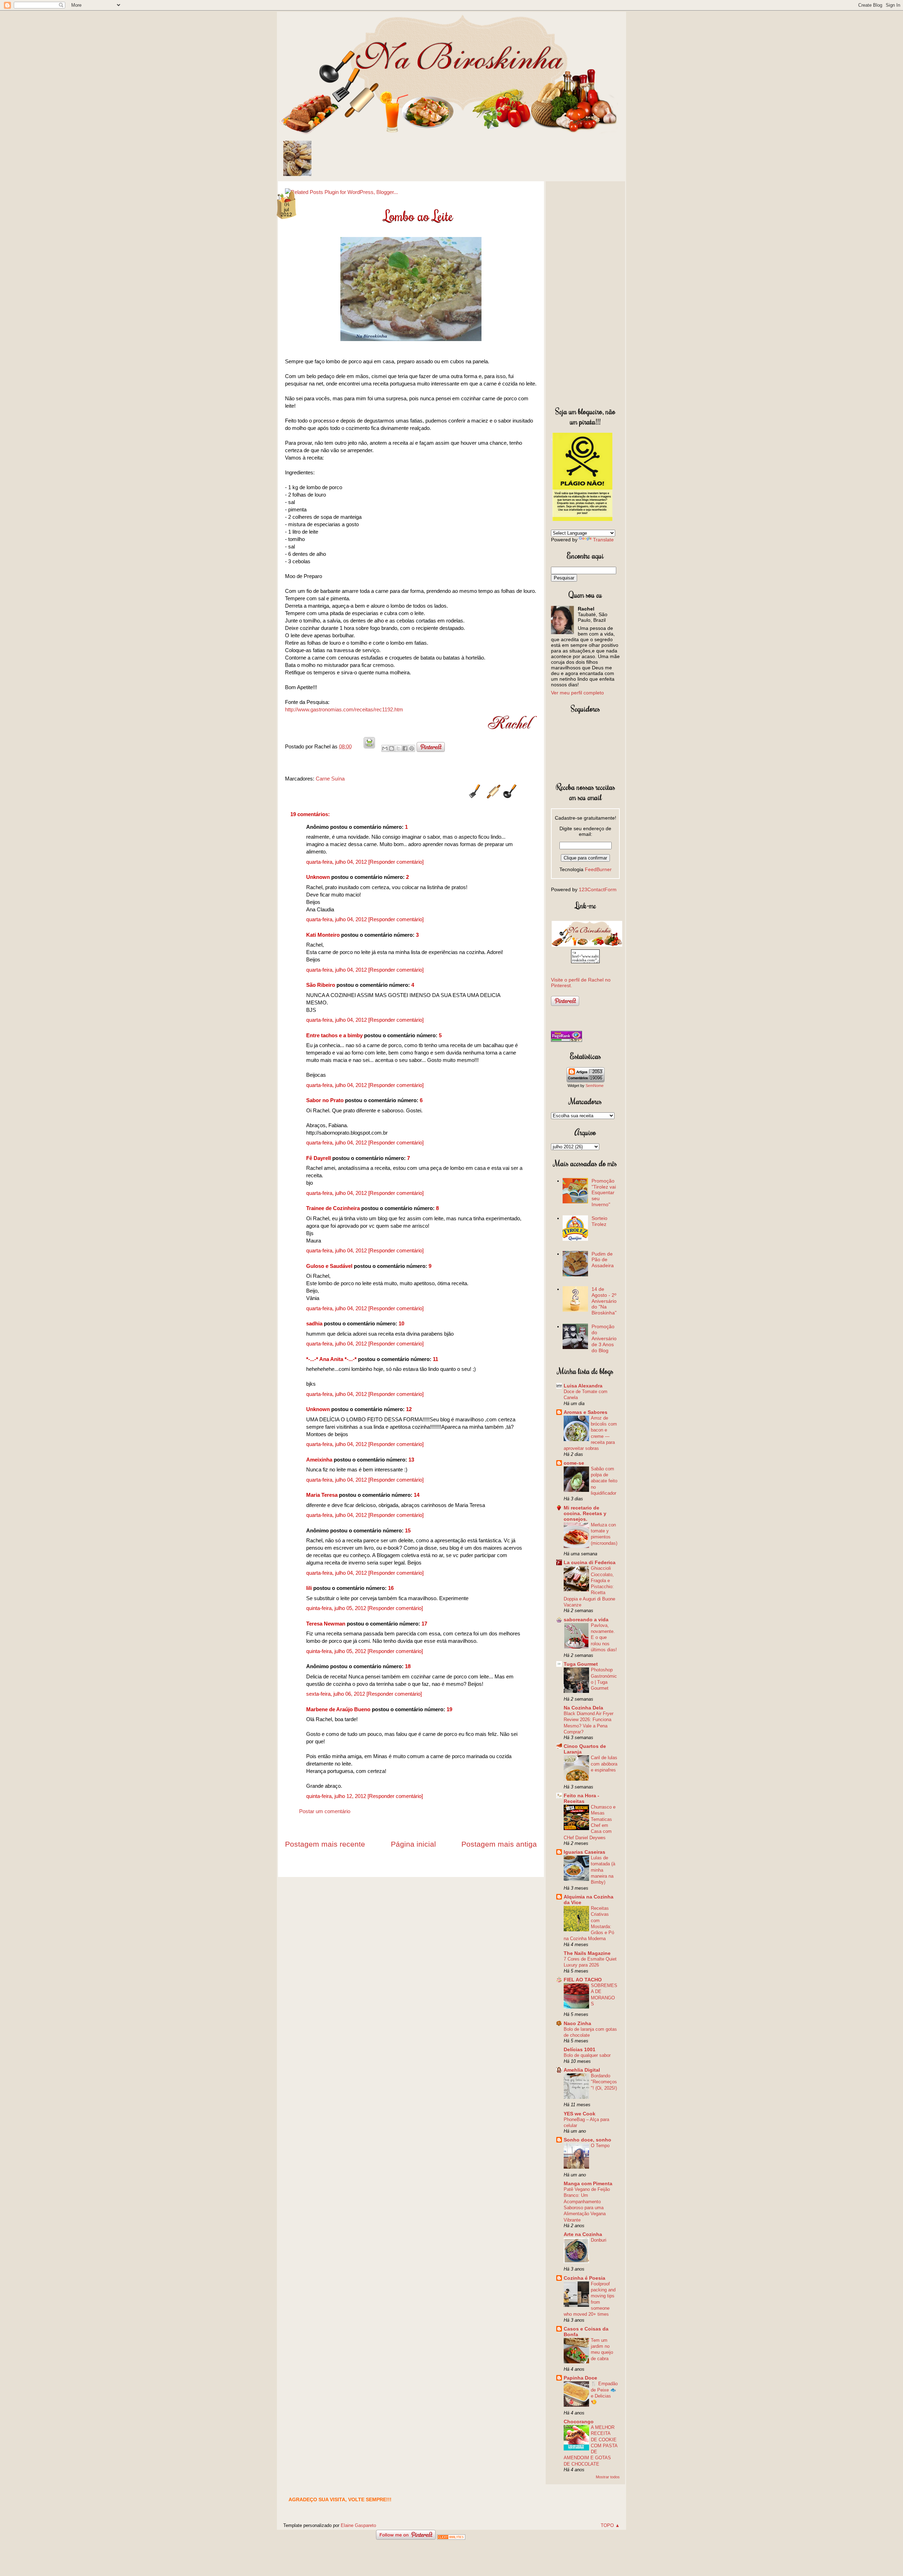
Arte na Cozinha (583, 2234)
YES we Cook (580, 2114)
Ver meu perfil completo (577, 693)
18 (408, 1666)
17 (424, 1624)
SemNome (595, 1086)
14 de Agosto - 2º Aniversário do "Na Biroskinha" (604, 1301)
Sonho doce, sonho (587, 2140)
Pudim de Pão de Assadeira (603, 1260)
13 (411, 1460)
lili (309, 1588)
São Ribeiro (321, 985)
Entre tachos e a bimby (334, 1035)
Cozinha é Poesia (584, 2278)
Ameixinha (319, 1460)
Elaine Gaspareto (358, 2525)
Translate (603, 540)
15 (408, 1530)
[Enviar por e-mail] (385, 748)
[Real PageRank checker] (566, 1040)
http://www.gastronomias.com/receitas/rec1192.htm (344, 709)
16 (391, 1588)
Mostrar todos (608, 2477)
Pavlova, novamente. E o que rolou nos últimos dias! (604, 1638)
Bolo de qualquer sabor (587, 2055)
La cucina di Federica (590, 1562)
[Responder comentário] (396, 862)
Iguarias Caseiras (584, 1852)
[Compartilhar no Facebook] (405, 748)
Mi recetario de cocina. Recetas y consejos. (585, 1513)
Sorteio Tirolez (599, 1221)
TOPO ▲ (610, 2525)
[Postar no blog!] (392, 748)
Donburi (599, 2240)
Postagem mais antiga (499, 1844)
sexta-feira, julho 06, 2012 (336, 1694)
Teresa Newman (326, 1624)
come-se (574, 1463)
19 (449, 1709)
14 (417, 1495)
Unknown (318, 877)
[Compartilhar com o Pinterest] (412, 748)
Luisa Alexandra (583, 1386)
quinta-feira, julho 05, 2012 (337, 1608)
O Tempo (600, 2146)
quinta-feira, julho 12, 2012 (337, 1796)
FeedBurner (598, 869)
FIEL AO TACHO (583, 1980)
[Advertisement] (585, 292)
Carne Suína (330, 779)
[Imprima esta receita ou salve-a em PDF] (369, 746)
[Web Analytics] (451, 2538)
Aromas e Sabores (586, 1412)
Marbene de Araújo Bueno (338, 1709)
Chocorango (579, 2422)
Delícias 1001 (580, 2049)
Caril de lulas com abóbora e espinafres (604, 1764)
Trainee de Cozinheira (333, 1208)
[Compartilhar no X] (398, 748)
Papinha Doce (580, 2378)
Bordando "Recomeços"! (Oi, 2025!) (604, 2082)
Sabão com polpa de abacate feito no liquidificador (604, 1481)
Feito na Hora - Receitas (581, 1798)
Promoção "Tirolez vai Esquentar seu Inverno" (604, 1193)
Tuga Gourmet (581, 1664)
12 (409, 1409)
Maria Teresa (322, 1495)
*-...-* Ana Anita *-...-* (331, 1359)
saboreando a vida (586, 1620)
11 (435, 1359)
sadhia (314, 1323)
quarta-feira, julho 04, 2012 (337, 862)
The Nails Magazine (587, 1953)
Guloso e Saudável (329, 1266)
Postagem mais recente (325, 1844)
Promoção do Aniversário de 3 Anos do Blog (604, 1338)
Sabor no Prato (325, 1100)
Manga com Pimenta (588, 2183)
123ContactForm (598, 889)
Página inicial (413, 1844)
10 (401, 1323)
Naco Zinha (577, 2023)
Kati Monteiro (323, 935)
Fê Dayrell (319, 1158)
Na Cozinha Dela (583, 1708)
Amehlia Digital (582, 2070)
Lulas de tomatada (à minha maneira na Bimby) (603, 1870)
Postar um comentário (325, 1811)
